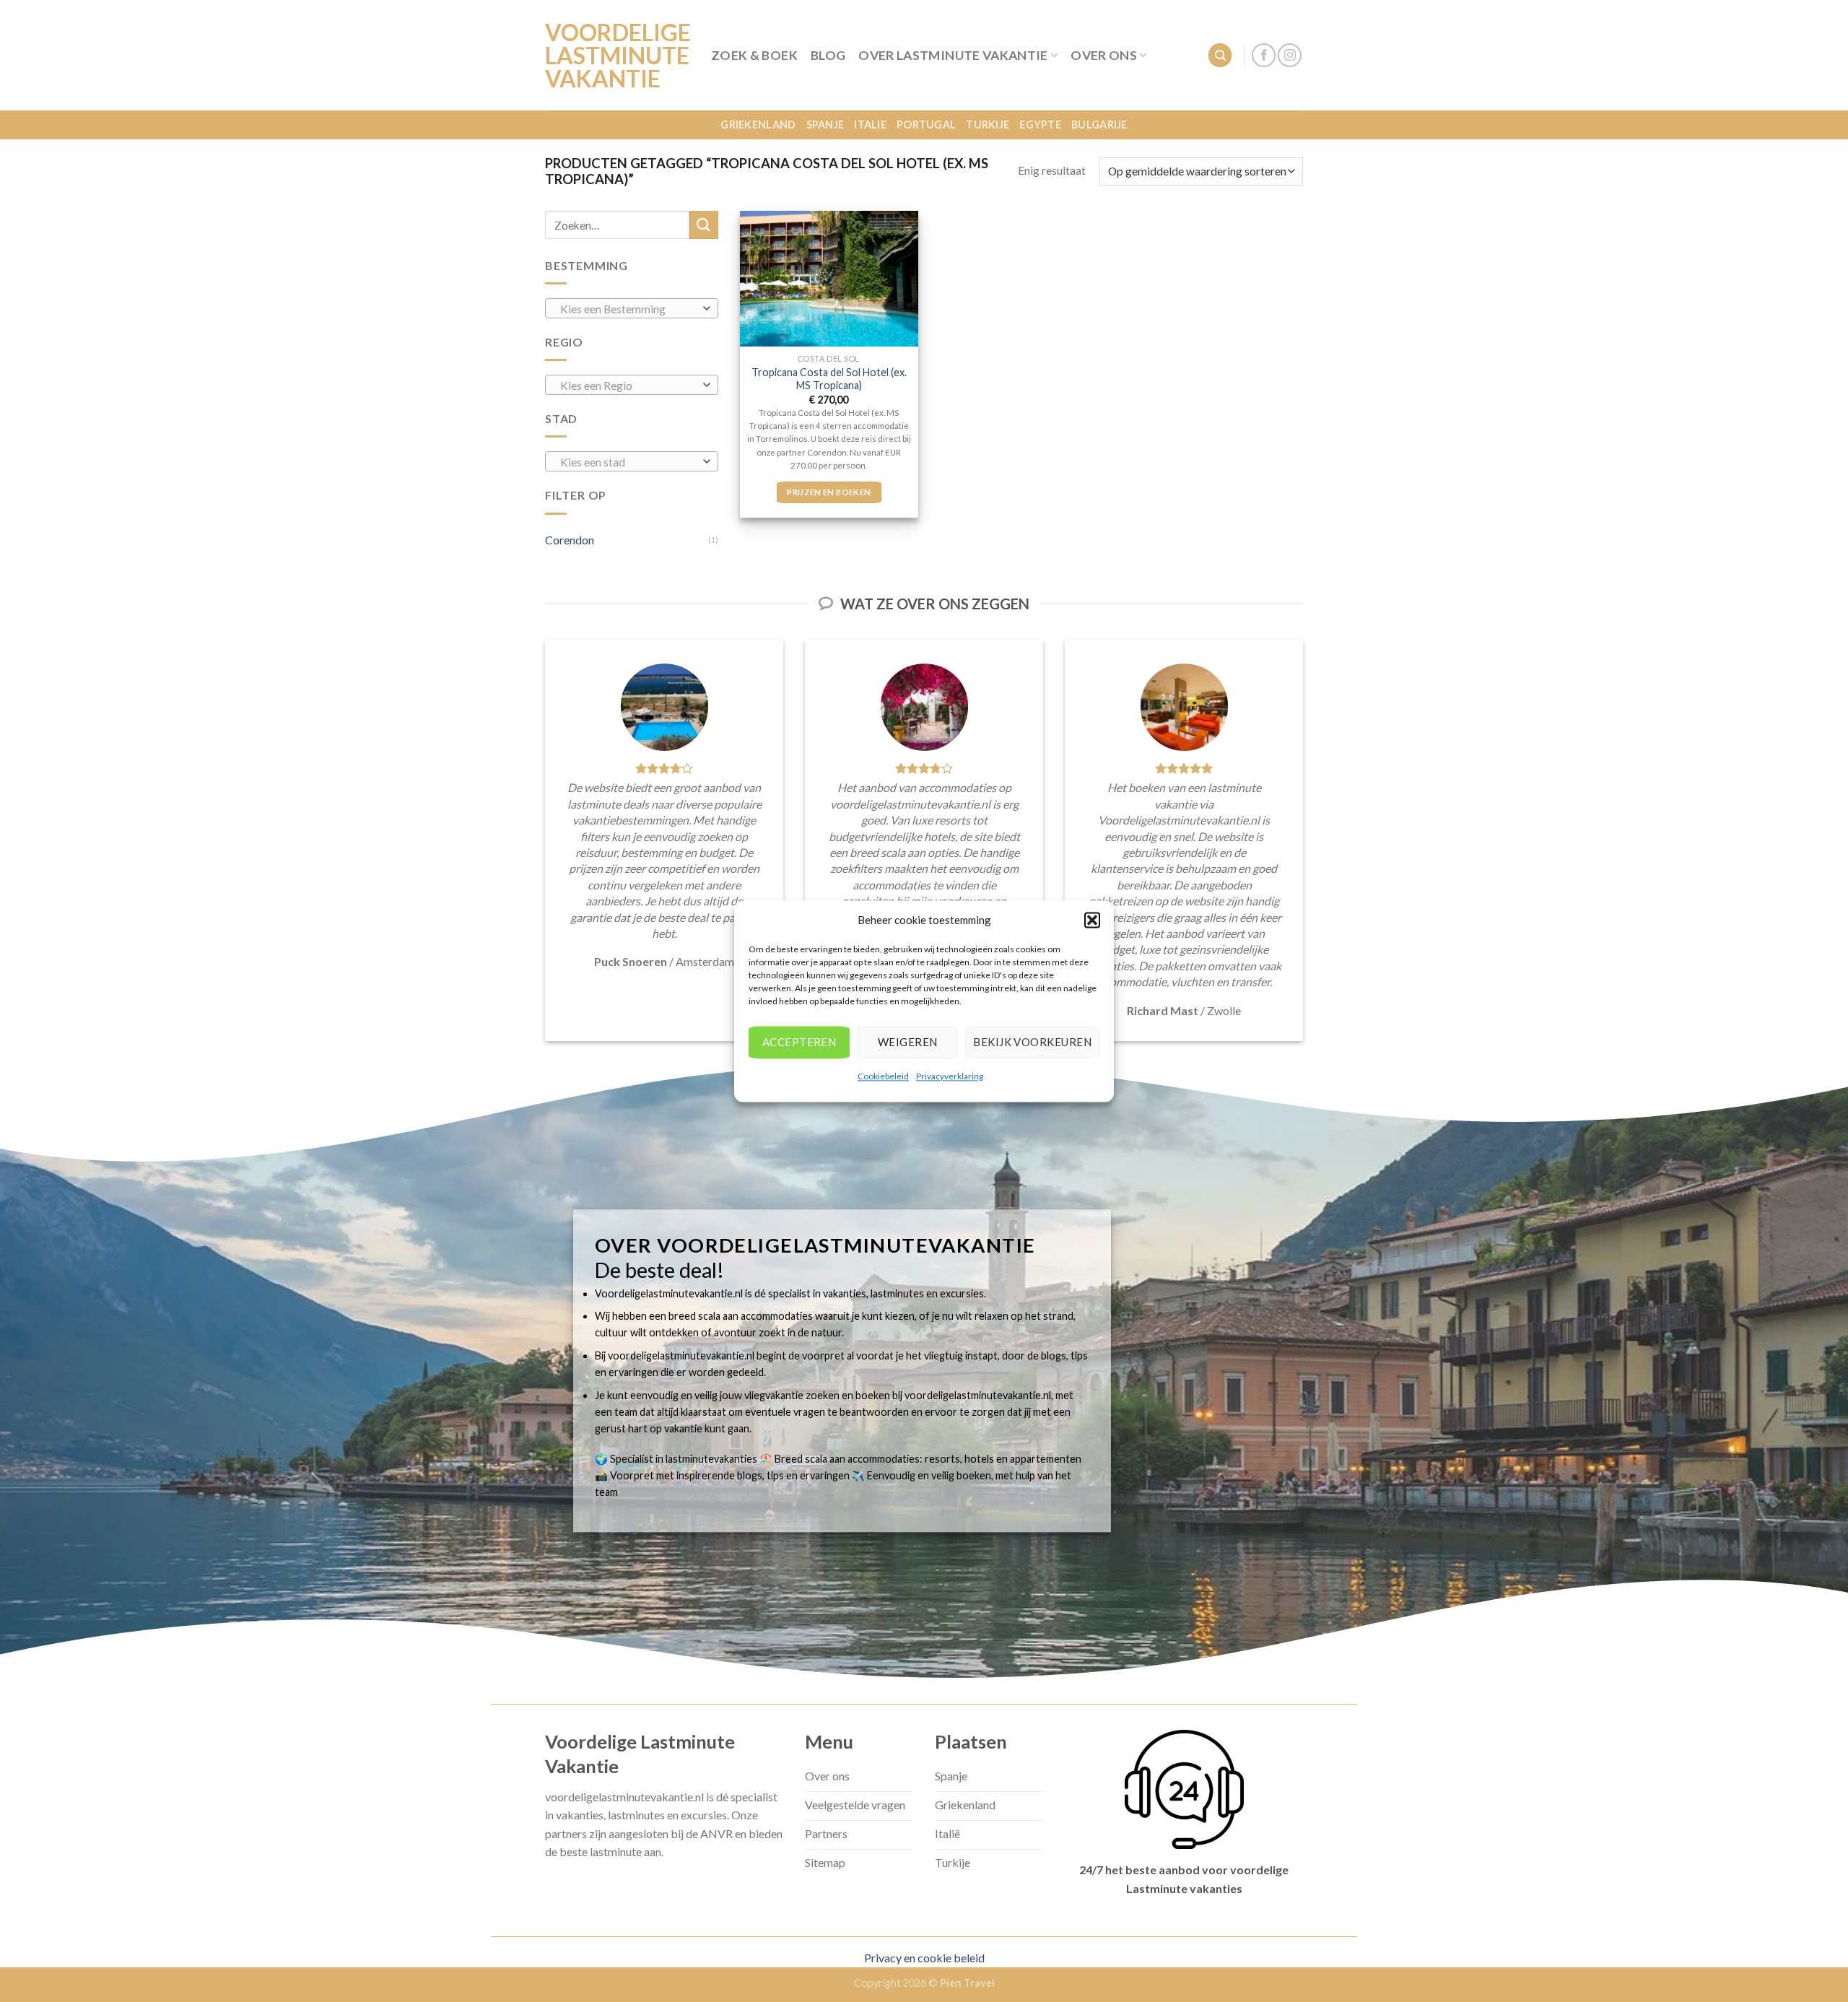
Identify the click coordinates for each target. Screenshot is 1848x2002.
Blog (828, 55)
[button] (1092, 920)
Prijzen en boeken (829, 492)
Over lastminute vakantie (953, 55)
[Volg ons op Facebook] (1264, 55)
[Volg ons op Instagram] (1290, 55)
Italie (870, 125)
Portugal (926, 125)
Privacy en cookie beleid (924, 1958)
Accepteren (799, 1042)
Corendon (570, 540)
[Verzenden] (704, 225)
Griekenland (758, 125)
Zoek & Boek (754, 55)
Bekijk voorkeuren (1032, 1042)
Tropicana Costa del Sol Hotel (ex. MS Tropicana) (829, 379)
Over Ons (1104, 55)
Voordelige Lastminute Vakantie (617, 56)
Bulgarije (1099, 125)
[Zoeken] (1220, 55)
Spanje (825, 125)
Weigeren (908, 1042)
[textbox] (628, 309)
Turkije (988, 125)
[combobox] (632, 308)
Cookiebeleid (883, 1076)
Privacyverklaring (950, 1076)
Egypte (1040, 125)
